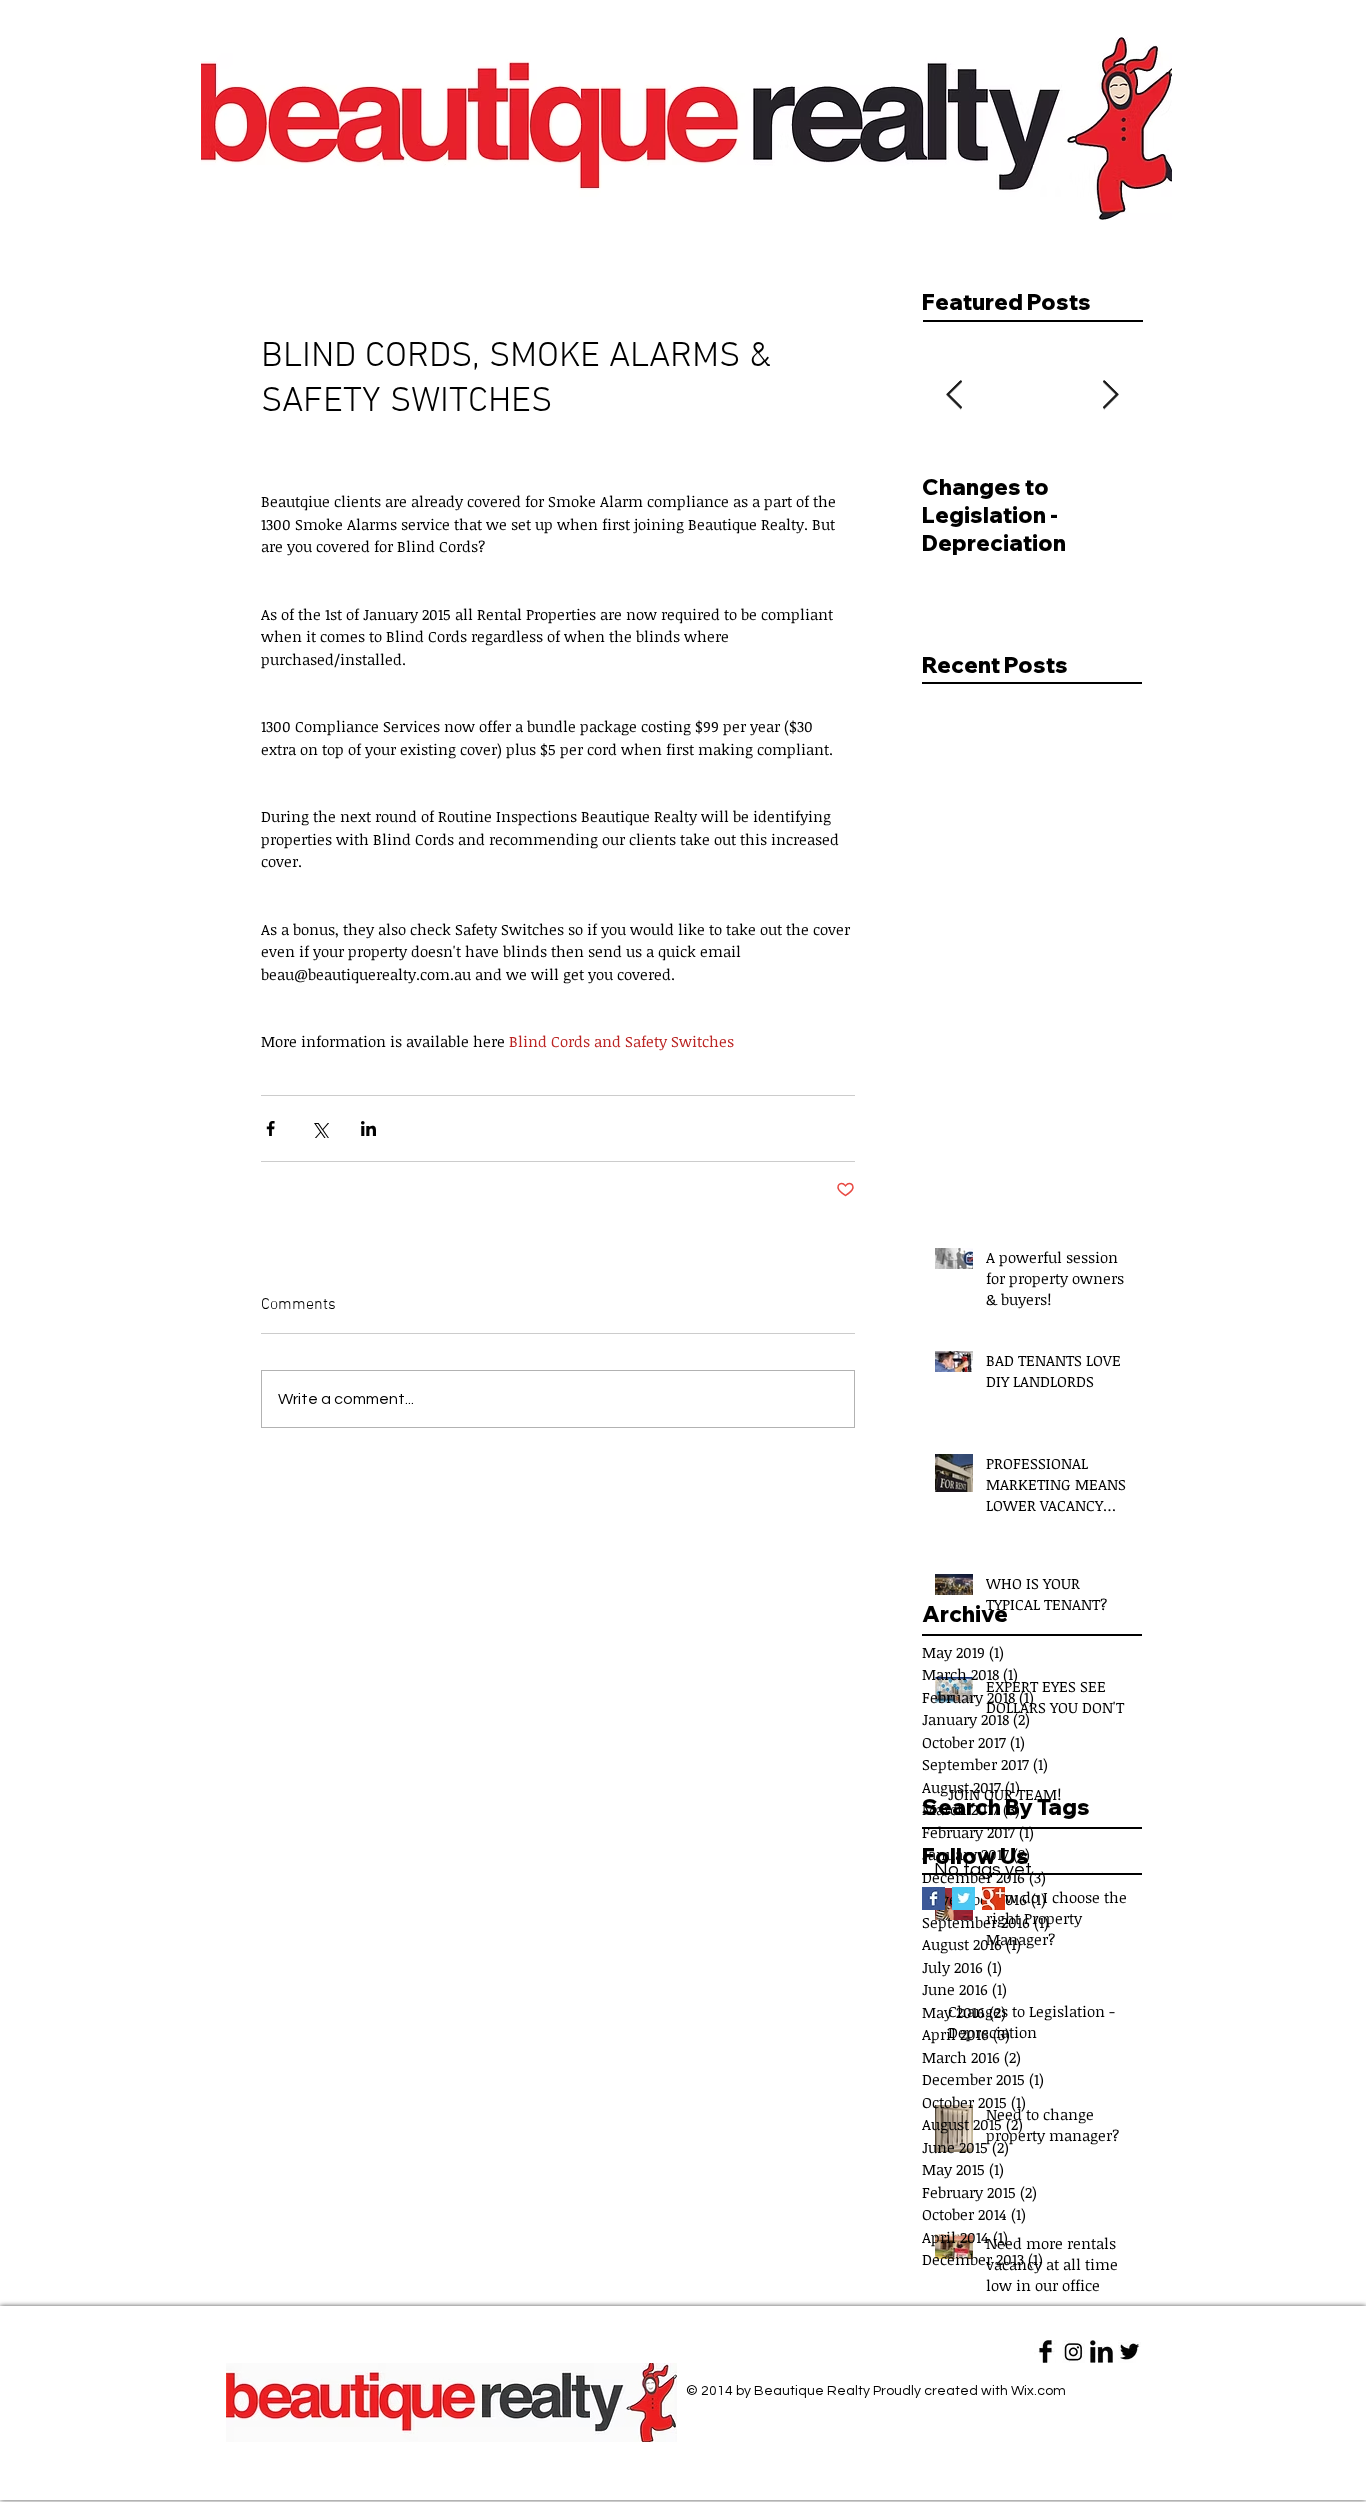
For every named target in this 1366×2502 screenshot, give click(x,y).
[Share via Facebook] (270, 1128)
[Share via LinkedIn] (368, 1128)
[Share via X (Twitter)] (319, 1128)
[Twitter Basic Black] (1129, 2351)
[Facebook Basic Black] (1045, 2351)
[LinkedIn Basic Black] (1101, 2351)
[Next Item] (1110, 395)
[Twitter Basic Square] (963, 1898)
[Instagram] (1073, 2351)
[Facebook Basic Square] (933, 1898)
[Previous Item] (954, 395)
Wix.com (1038, 2391)
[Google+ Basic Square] (993, 1898)
